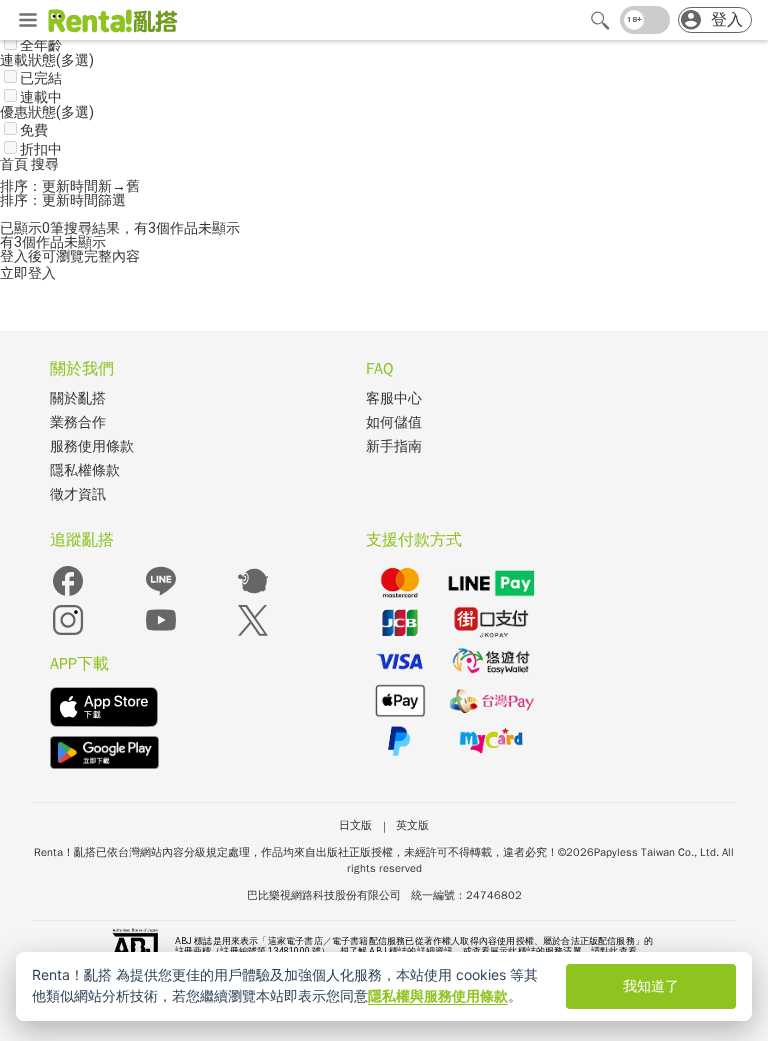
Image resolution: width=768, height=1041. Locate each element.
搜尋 (45, 164)
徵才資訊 (78, 494)
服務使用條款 (92, 446)
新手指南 (394, 446)
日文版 (355, 825)
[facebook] (68, 594)
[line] (161, 594)
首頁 (15, 164)
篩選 (112, 200)
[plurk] (253, 594)
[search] (600, 20)
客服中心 (394, 398)
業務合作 (78, 422)
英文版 (412, 825)
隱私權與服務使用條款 (438, 995)
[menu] (28, 21)
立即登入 (28, 273)
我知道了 (651, 985)
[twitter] (253, 633)
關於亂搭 (78, 398)
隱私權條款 (85, 470)
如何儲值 (394, 422)
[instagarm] (68, 633)
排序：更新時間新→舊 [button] (70, 186)
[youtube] (161, 633)
